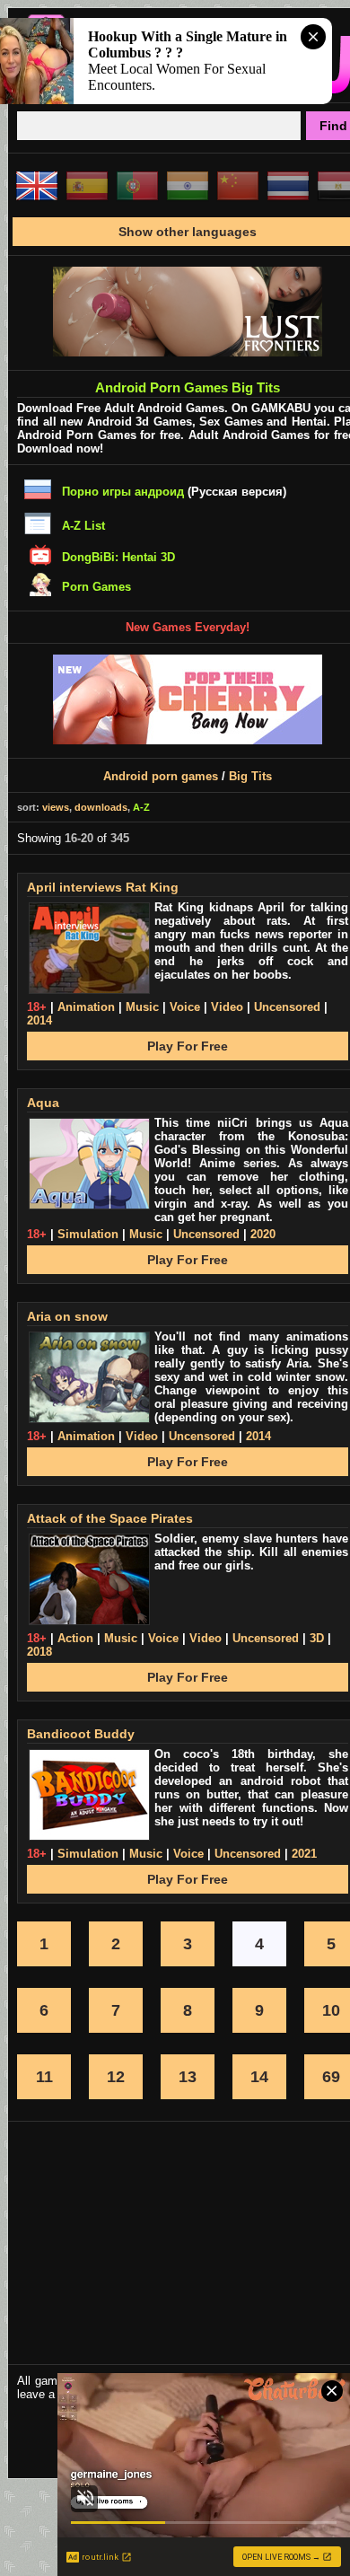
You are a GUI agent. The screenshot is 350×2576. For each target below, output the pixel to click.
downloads (101, 807)
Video (227, 1007)
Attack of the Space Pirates (110, 1518)
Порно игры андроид (123, 492)
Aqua (43, 1103)
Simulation (88, 1234)
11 (44, 2077)
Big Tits (250, 776)
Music (142, 1007)
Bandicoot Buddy (81, 1734)
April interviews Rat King (103, 887)
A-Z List (83, 526)
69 (331, 2077)
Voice (185, 1007)
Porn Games (96, 587)
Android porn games (161, 776)
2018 (39, 1652)
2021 (304, 1854)
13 (188, 2077)
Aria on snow (67, 1316)
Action (75, 1638)
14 (259, 2077)
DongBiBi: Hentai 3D (118, 557)
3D (317, 1638)
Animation (86, 1007)
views (56, 807)
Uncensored (287, 1007)
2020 (263, 1234)
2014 (39, 1020)
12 (116, 2077)
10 (331, 2010)
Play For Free (188, 1046)
